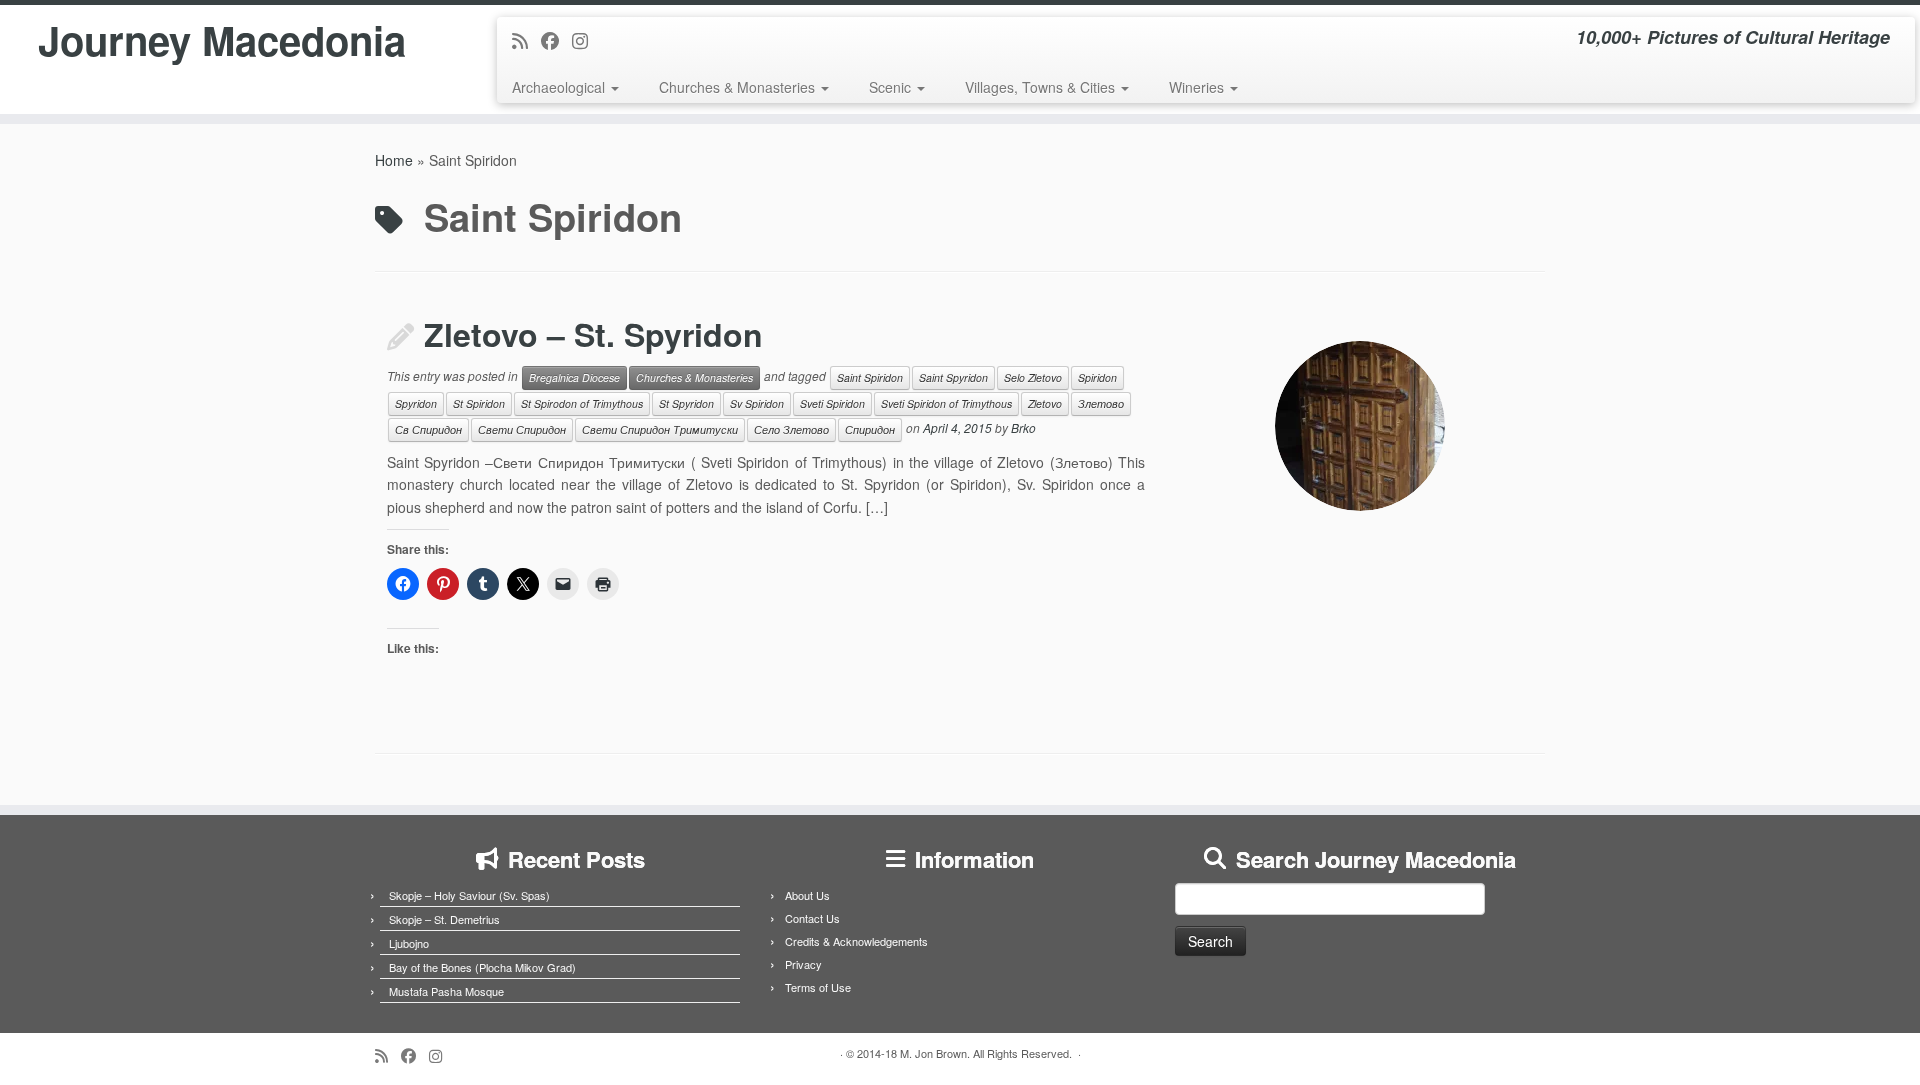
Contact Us (812, 918)
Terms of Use (818, 987)
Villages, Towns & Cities (1042, 87)
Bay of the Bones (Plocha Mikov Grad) (482, 967)
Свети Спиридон (522, 429)
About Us (807, 895)
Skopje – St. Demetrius (444, 919)
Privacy (803, 964)
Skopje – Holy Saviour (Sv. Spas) (469, 895)
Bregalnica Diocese (574, 377)
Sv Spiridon (757, 403)
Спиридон (870, 429)
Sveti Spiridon (832, 403)
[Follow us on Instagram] (586, 40)
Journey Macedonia (222, 40)
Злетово (1101, 403)
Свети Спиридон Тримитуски (660, 429)
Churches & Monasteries (739, 87)
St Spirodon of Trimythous (582, 403)
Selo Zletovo (1033, 377)
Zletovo (1045, 403)
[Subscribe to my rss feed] (526, 40)
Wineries (1198, 87)
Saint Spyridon (953, 377)
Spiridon (1097, 377)
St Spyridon (686, 403)
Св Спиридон (428, 429)
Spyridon (416, 403)
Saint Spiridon (870, 377)
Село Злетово (791, 429)
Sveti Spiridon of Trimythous (946, 403)
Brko (1023, 427)
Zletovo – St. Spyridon (593, 334)
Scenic (892, 87)
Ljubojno (409, 943)
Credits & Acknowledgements (856, 941)
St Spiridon (479, 403)
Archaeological (560, 87)
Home (394, 160)
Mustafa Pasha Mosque (446, 991)
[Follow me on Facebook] (556, 40)
